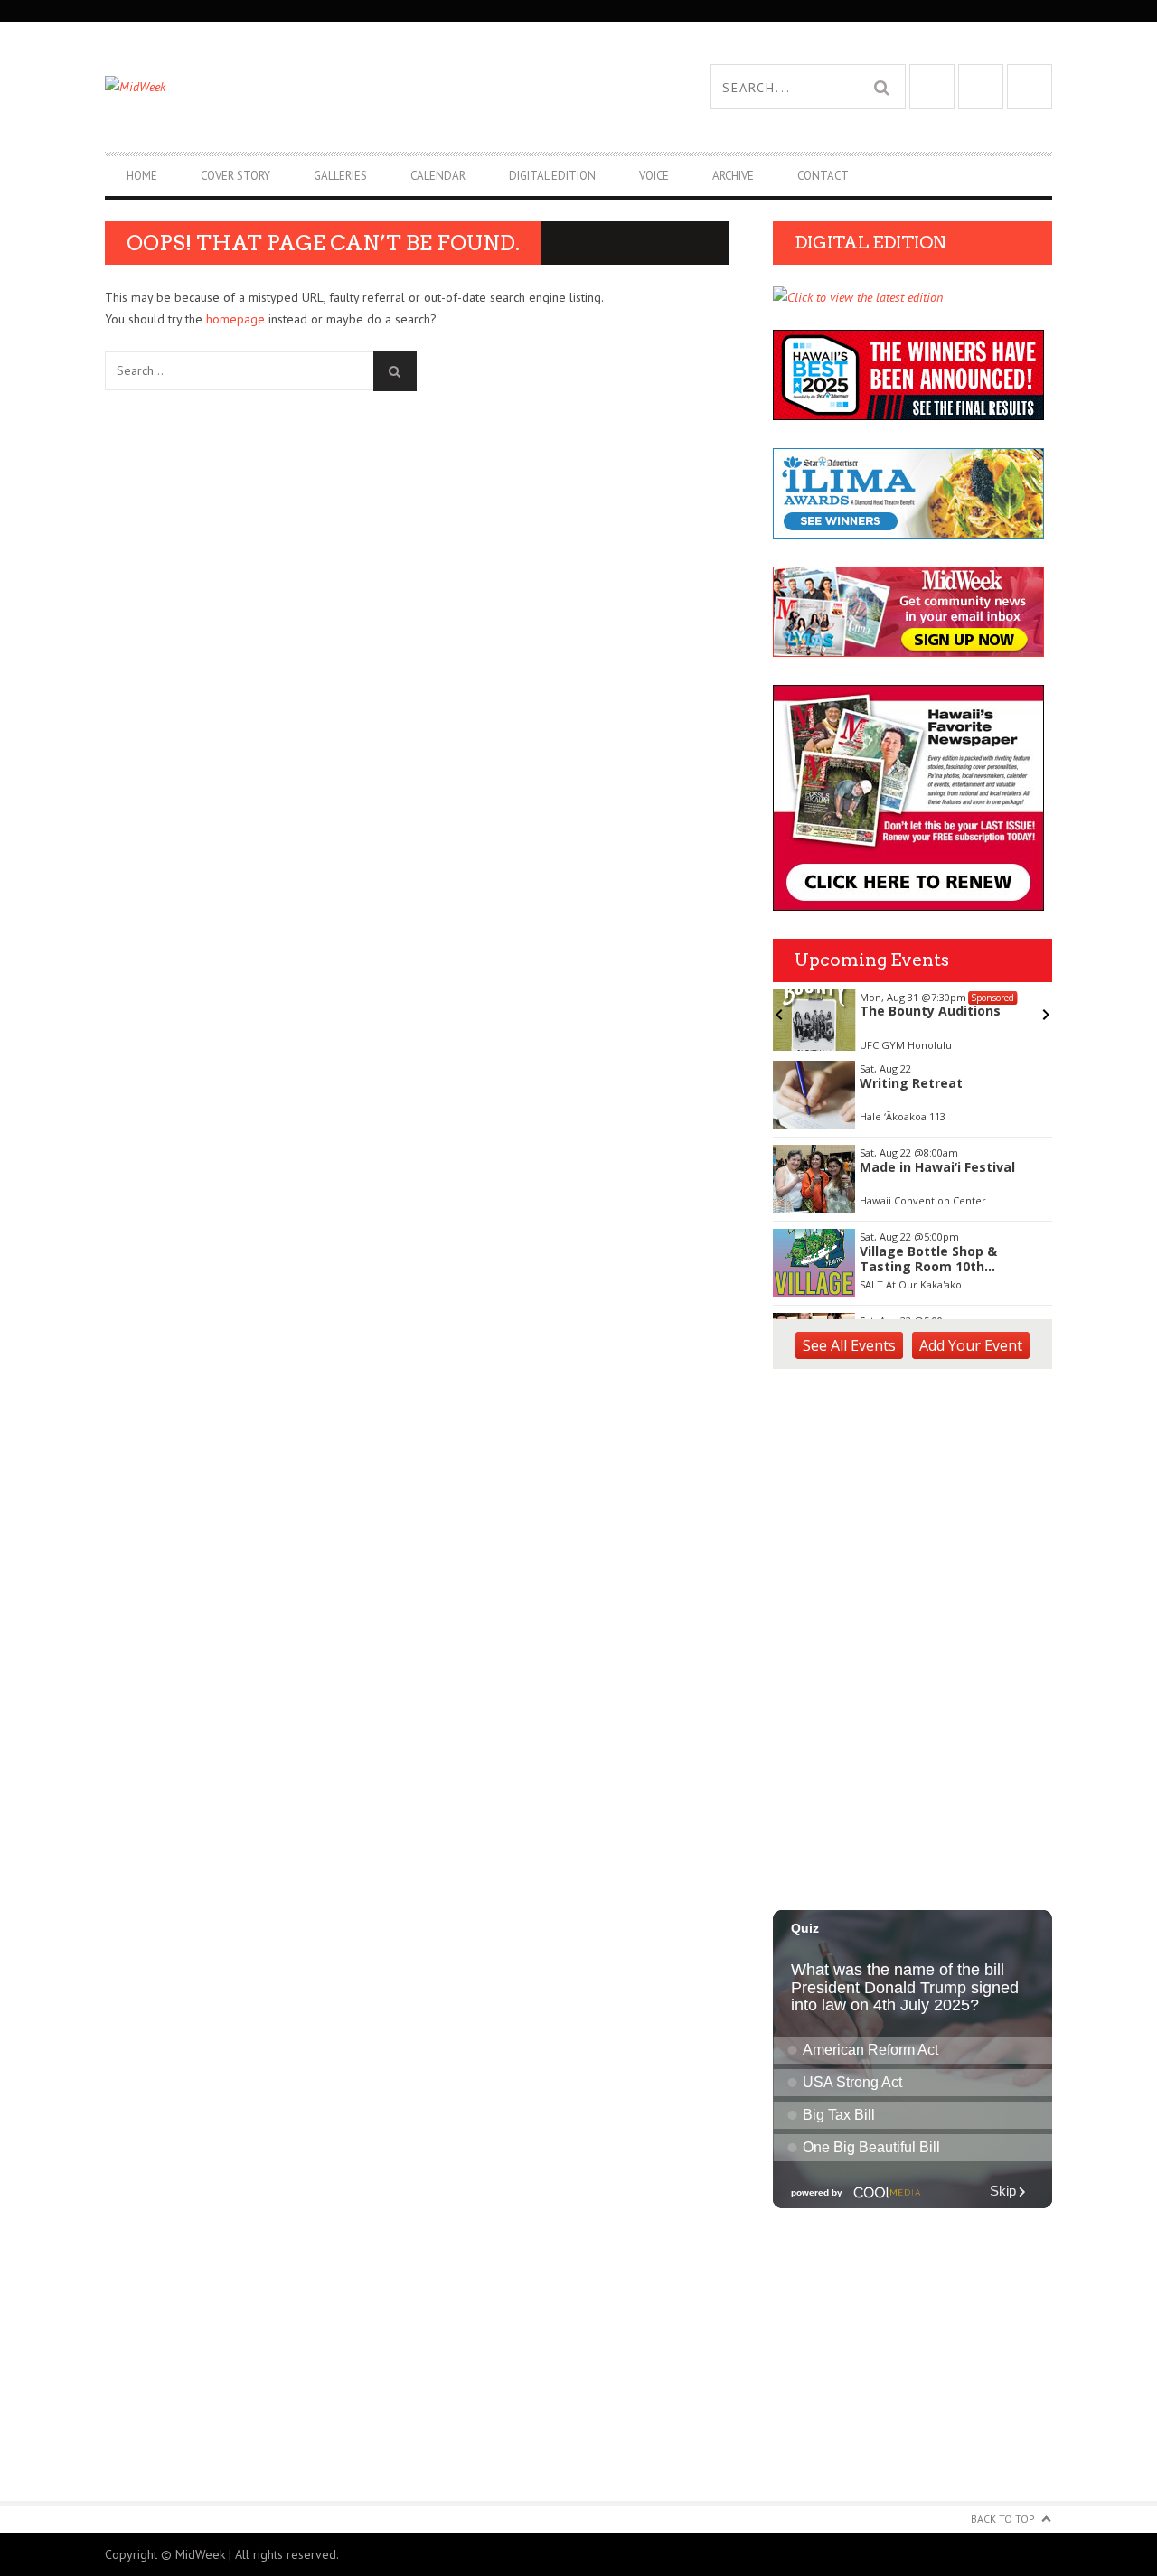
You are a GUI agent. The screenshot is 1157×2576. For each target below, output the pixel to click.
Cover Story (235, 176)
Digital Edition (552, 176)
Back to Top (1003, 2519)
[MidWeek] (342, 87)
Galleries (340, 176)
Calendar (438, 176)
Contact (823, 176)
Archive (733, 176)
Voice (654, 176)
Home (142, 176)
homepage (235, 319)
